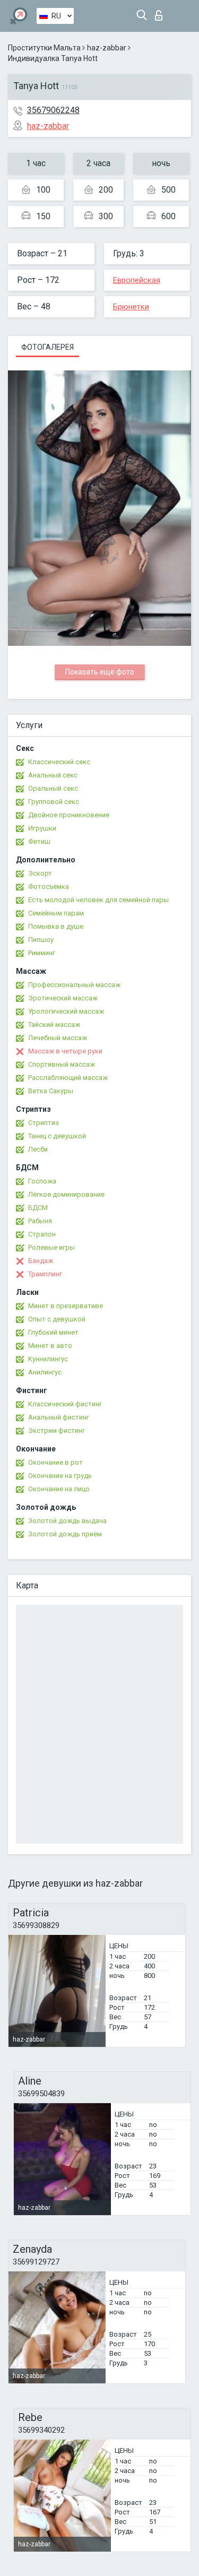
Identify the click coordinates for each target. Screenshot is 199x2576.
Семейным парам (56, 913)
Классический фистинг (65, 1404)
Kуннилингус (48, 1359)
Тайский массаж (54, 1025)
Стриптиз (44, 1123)
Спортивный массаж (62, 1064)
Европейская (137, 280)
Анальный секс (53, 775)
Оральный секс (53, 788)
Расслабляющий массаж (68, 1078)
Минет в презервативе (66, 1306)
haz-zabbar (107, 48)
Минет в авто (50, 1346)
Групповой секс (54, 802)
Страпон (42, 1234)
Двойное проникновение (69, 815)
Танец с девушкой (57, 1136)
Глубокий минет (53, 1332)
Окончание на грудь (60, 1476)
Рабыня (40, 1221)
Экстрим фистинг (57, 1430)
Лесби (38, 1149)
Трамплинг (45, 1274)
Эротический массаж (63, 998)
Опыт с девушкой (57, 1319)
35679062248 (53, 110)
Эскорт (40, 873)
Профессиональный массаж (74, 985)
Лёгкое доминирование (66, 1194)
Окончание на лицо (59, 1489)
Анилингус (45, 1372)
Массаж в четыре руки (65, 1051)
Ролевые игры (51, 1247)
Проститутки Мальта (44, 48)
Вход (161, 12)
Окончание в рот (55, 1462)
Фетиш (39, 841)
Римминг (42, 953)
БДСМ (38, 1208)
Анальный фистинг (59, 1417)
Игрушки (42, 828)
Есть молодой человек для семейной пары (98, 900)
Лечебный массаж (58, 1038)
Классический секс (59, 762)
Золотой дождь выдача (67, 1521)
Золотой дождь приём (65, 1534)
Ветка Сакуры (51, 1091)
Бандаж (41, 1261)
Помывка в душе (56, 926)
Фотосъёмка (49, 887)
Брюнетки (131, 307)
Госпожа (42, 1181)
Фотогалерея (47, 347)
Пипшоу (41, 940)
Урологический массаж (66, 1011)
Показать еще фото (100, 672)
